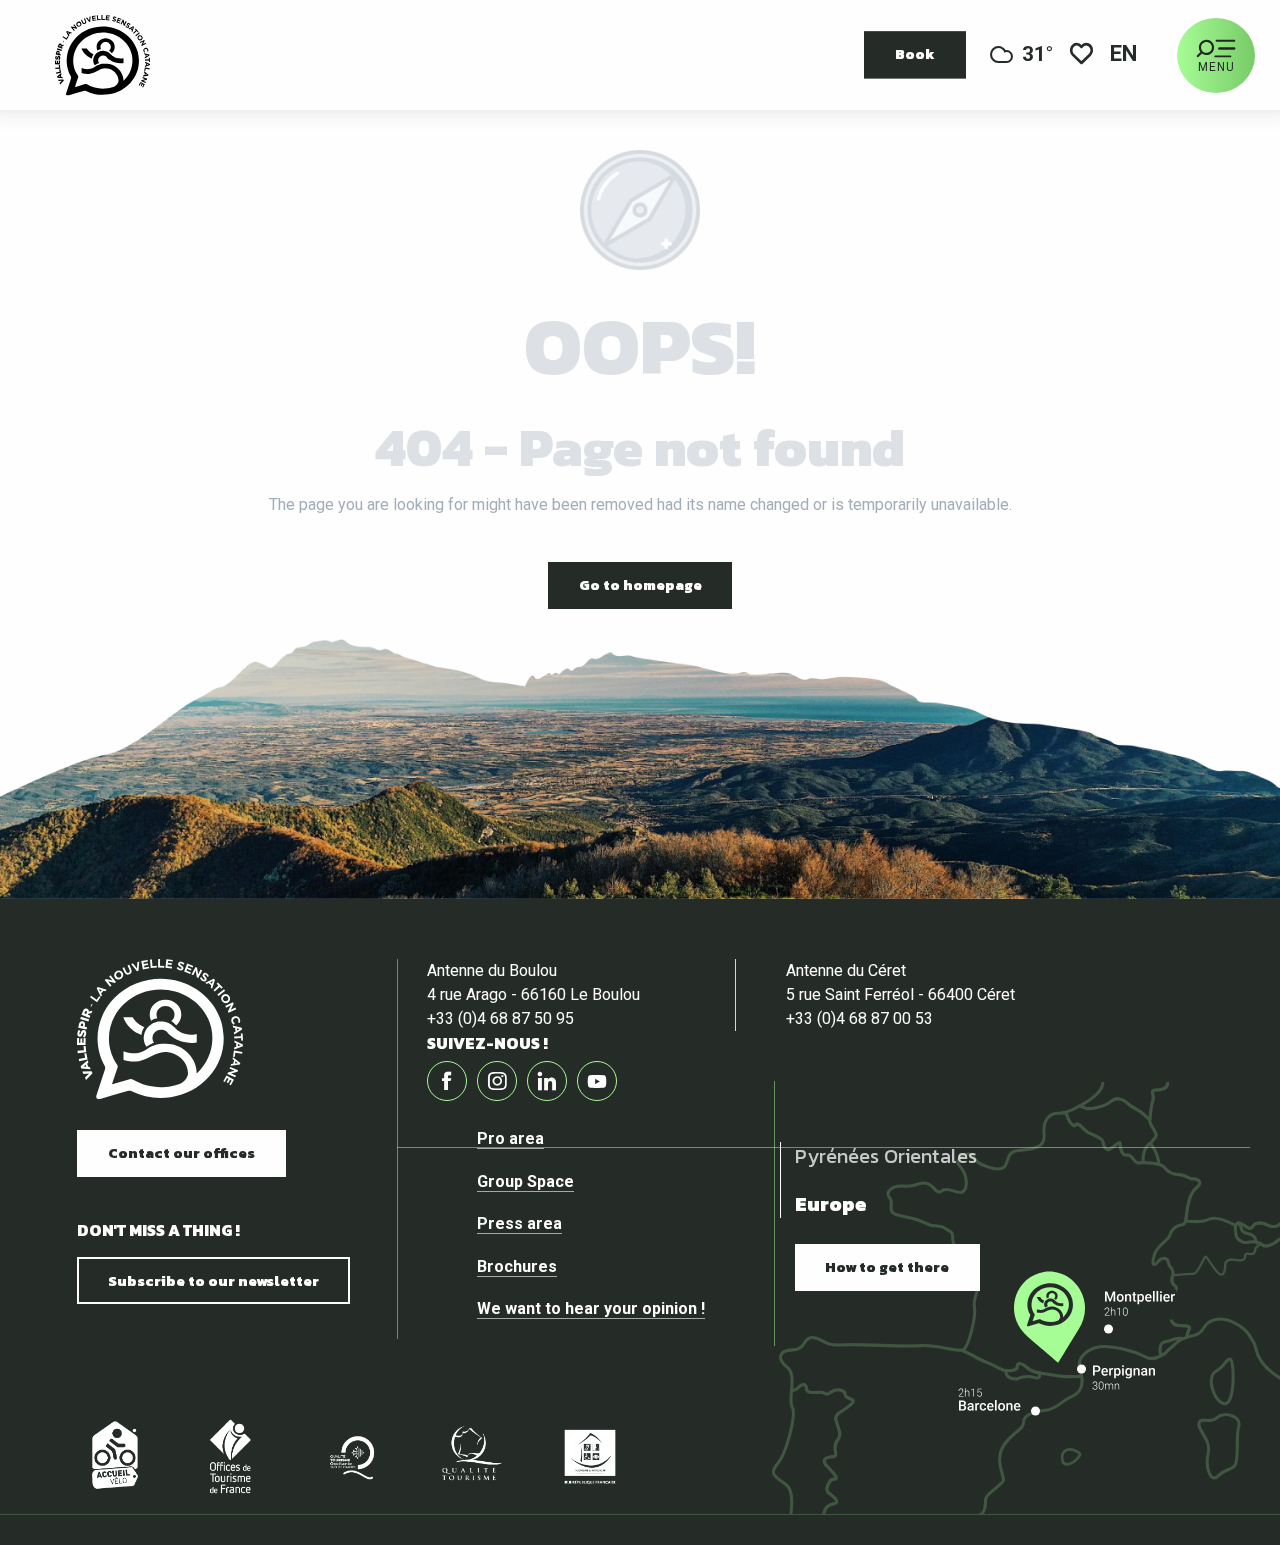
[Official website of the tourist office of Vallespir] (102, 55)
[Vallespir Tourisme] (160, 1029)
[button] (1125, 55)
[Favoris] (1081, 55)
